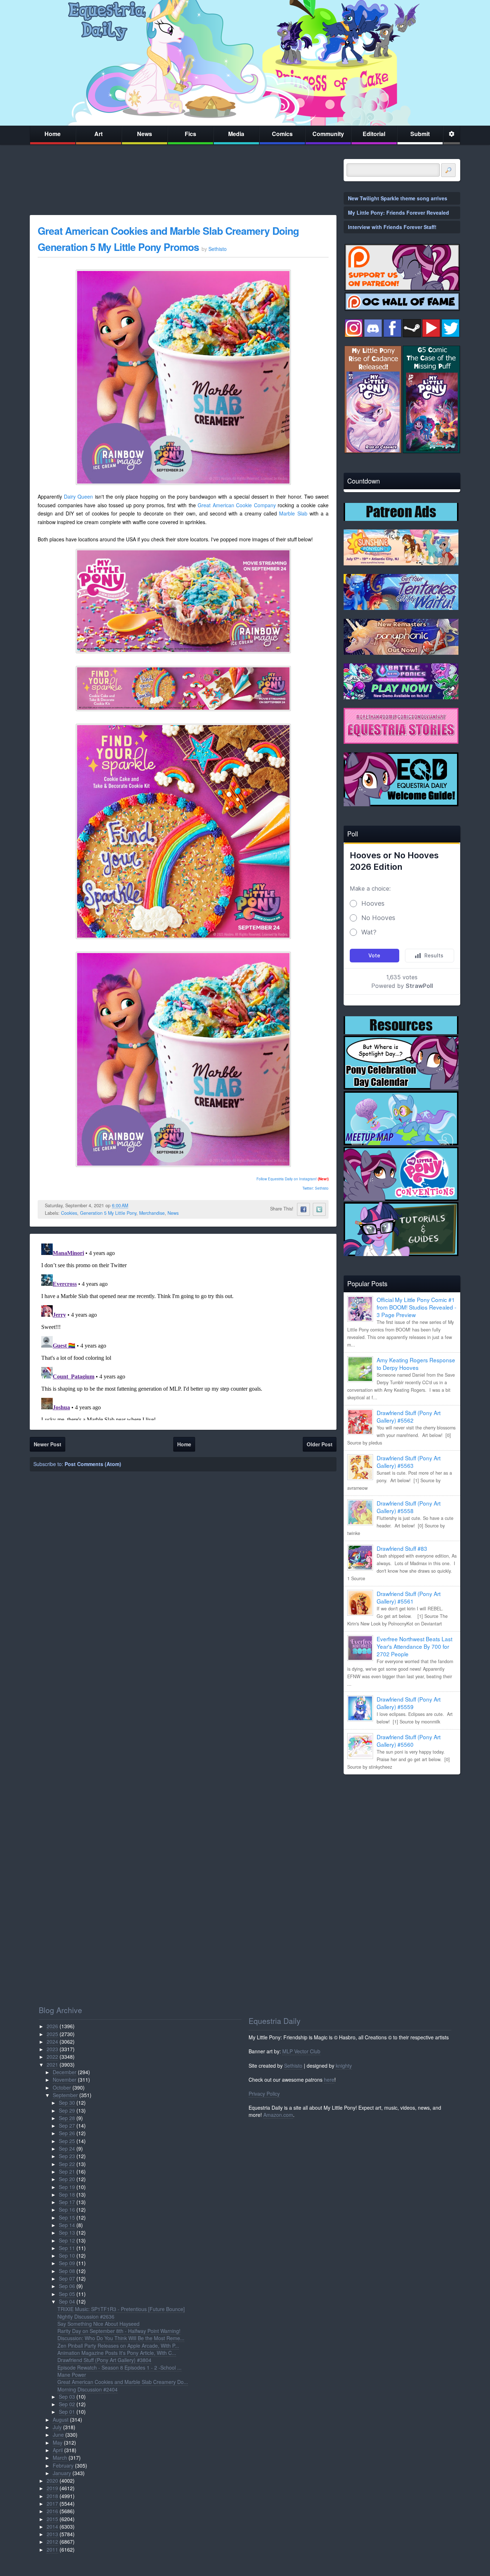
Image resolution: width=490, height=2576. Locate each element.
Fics (190, 134)
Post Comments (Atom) (93, 1464)
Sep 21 (67, 2171)
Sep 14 (67, 2225)
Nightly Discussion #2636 (86, 2316)
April (58, 2450)
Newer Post (48, 1444)
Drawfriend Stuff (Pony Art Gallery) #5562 (409, 1416)
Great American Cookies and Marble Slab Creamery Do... (123, 2382)
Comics (282, 134)
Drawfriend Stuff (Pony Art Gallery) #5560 (409, 1740)
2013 (52, 2534)
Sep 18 (67, 2194)
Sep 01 (67, 2412)
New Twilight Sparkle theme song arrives (398, 198)
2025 (52, 2034)
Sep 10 (67, 2255)
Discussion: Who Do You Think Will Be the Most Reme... (121, 2338)
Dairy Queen (78, 496)
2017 (52, 2503)
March (60, 2458)
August (61, 2419)
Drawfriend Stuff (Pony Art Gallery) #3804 (104, 2360)
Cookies (69, 1213)
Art (98, 134)
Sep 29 (67, 2110)
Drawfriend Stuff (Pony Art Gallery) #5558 (409, 1507)
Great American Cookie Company (237, 505)
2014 (52, 2526)
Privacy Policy (264, 2094)
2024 (52, 2041)
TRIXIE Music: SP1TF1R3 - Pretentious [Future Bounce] (121, 2309)
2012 (52, 2542)
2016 (52, 2511)
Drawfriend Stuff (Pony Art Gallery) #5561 (409, 1597)
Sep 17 (67, 2202)
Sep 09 (67, 2263)
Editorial (374, 134)
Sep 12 (67, 2240)
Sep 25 (67, 2141)
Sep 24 (67, 2148)
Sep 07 (67, 2278)
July (57, 2427)
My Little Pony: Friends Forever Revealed (399, 213)
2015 (52, 2519)
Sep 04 (67, 2301)
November (65, 2080)
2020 (52, 2481)
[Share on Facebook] (303, 1209)
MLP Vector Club (301, 2051)
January (62, 2473)
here (329, 2080)
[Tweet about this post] (319, 1209)
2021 (52, 2064)
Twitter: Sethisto (315, 1188)
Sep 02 (67, 2404)
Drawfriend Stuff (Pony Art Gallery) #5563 (409, 1462)
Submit (420, 134)
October (62, 2087)
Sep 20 (67, 2179)
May (58, 2442)
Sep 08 (67, 2271)
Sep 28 (67, 2118)
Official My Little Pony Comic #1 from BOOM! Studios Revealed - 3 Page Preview (416, 1307)
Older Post (320, 1444)
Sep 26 (67, 2133)
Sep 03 (67, 2397)
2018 (52, 2496)
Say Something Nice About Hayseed (98, 2324)
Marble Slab (293, 513)
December (65, 2072)
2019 (52, 2488)
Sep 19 (67, 2187)
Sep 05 (67, 2294)
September (65, 2095)
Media (236, 134)
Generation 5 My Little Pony (108, 1213)
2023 (52, 2049)
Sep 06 (67, 2286)
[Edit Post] (134, 1205)
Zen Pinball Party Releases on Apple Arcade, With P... (118, 2346)
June (58, 2435)
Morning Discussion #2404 (88, 2389)
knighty (344, 2066)
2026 (52, 2026)
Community (328, 134)
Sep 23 (67, 2156)
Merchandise (152, 1213)
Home (53, 134)
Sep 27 (67, 2125)
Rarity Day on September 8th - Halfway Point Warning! (119, 2331)
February (63, 2465)
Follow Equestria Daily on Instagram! (287, 1179)
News (145, 134)
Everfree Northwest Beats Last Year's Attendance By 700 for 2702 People (414, 1646)
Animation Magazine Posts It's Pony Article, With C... (117, 2353)
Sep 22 (67, 2164)
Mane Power (72, 2375)
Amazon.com (278, 2115)
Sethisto (293, 2066)
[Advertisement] (402, 1830)
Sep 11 (67, 2248)
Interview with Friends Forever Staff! (392, 227)
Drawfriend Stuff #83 (402, 1548)
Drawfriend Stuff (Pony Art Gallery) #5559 (409, 1703)
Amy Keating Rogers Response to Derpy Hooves (416, 1364)
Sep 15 (67, 2217)
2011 (52, 2549)
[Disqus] (183, 1330)
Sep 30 (67, 2103)
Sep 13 (67, 2232)
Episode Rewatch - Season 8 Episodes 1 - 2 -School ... (119, 2367)
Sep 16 (67, 2209)
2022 (52, 2057)
